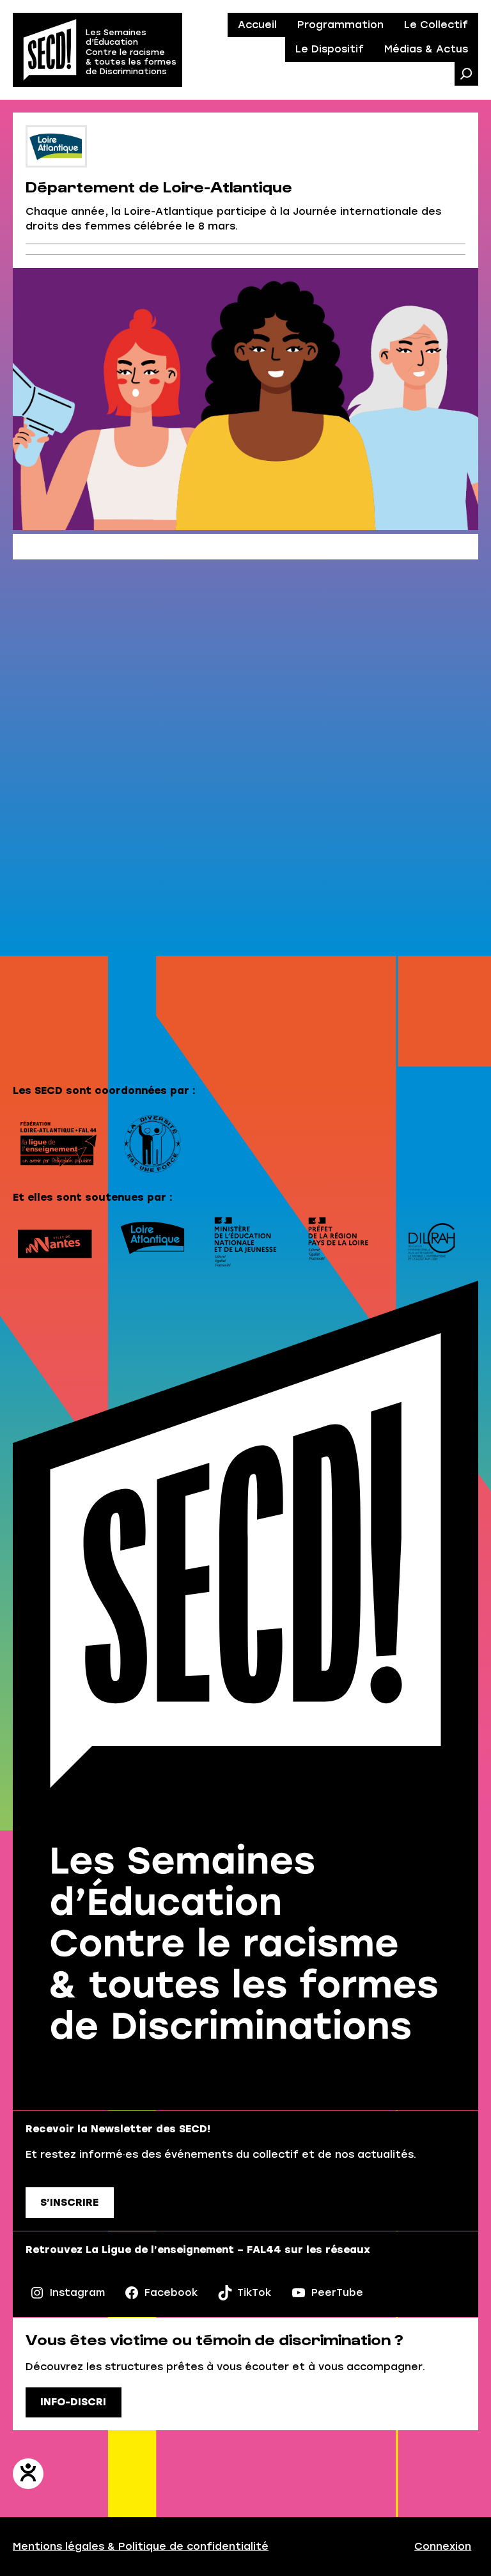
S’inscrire (69, 2202)
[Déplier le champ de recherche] (466, 74)
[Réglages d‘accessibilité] (28, 2474)
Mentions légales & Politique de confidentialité (141, 2546)
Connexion (443, 2546)
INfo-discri (73, 2402)
